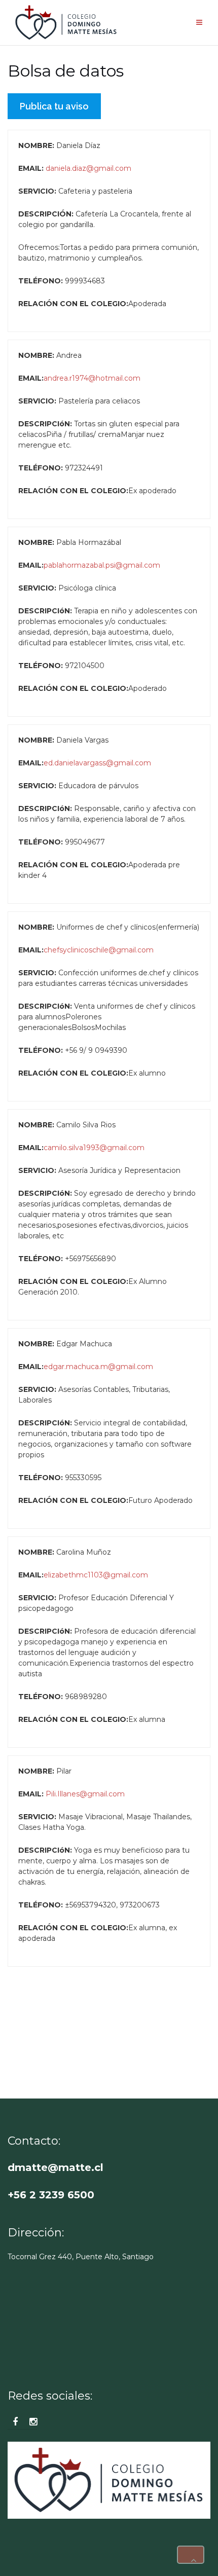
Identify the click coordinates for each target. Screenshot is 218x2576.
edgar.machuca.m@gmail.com (98, 1367)
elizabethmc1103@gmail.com (96, 1575)
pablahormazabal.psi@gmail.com (102, 565)
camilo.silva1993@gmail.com (94, 1148)
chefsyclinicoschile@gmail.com (99, 950)
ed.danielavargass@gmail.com (97, 763)
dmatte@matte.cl (56, 2167)
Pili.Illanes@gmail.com (85, 1794)
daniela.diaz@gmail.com (88, 168)
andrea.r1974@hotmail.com (92, 378)
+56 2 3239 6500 (51, 2195)
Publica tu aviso (54, 106)
